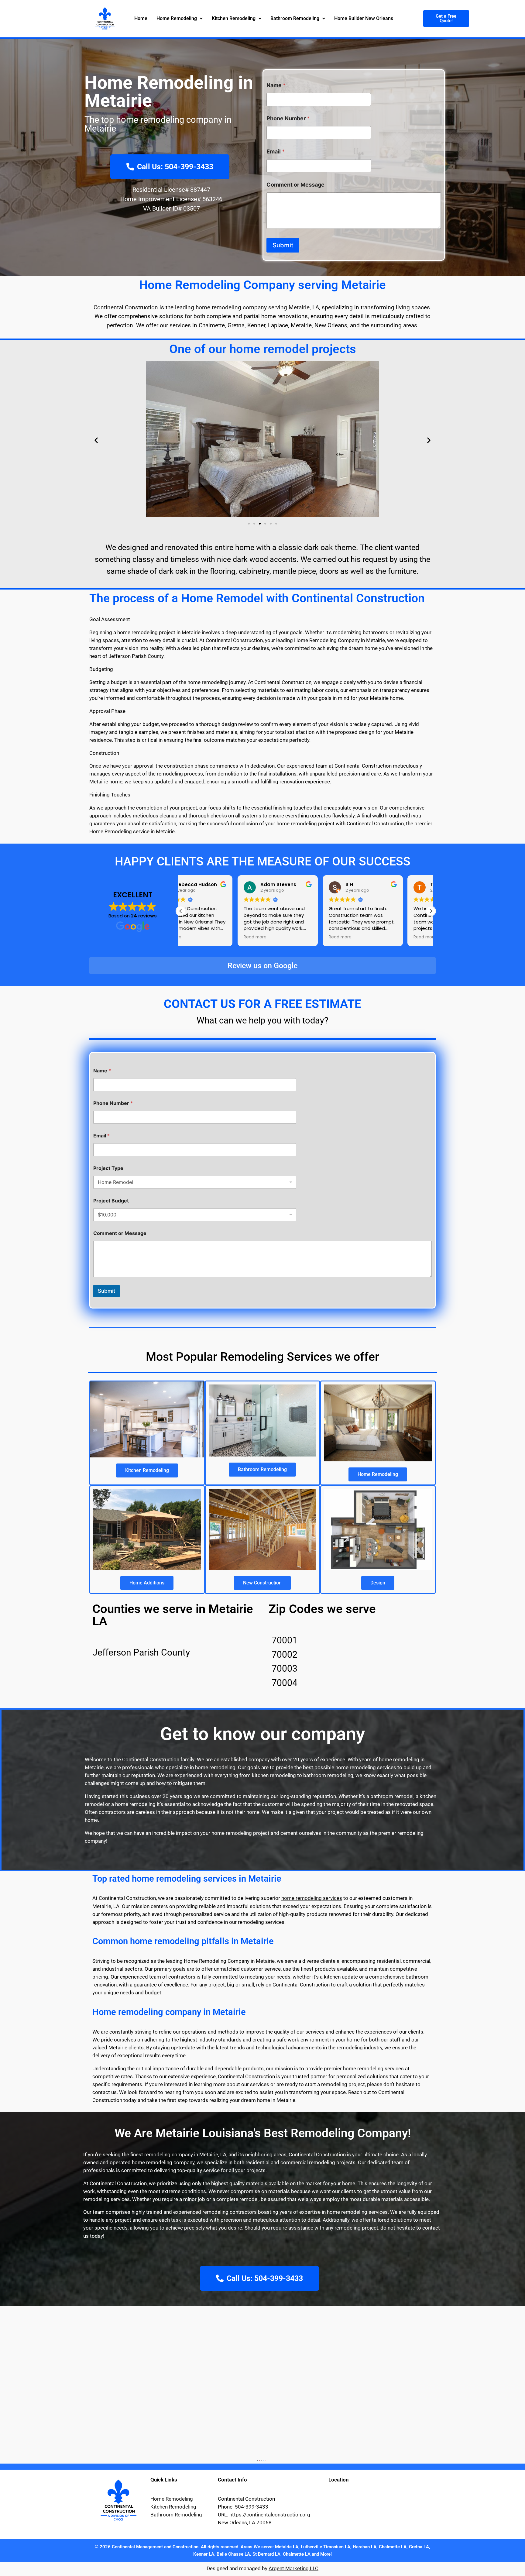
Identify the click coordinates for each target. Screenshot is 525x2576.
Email (276, 151)
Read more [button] (198, 937)
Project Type (108, 1168)
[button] (180, 19)
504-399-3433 (252, 2507)
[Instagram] (257, 2460)
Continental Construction (126, 307)
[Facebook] (268, 2460)
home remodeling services (312, 1898)
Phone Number (288, 118)
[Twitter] (264, 2460)
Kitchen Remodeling (234, 18)
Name (276, 85)
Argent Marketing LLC (293, 2568)
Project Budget (111, 1201)
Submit (283, 245)
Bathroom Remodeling (295, 18)
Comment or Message (295, 185)
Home (141, 18)
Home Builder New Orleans (364, 18)
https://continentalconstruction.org (270, 2515)
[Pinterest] (259, 2460)
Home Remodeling (177, 18)
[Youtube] (266, 2460)
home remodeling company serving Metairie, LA (257, 307)
